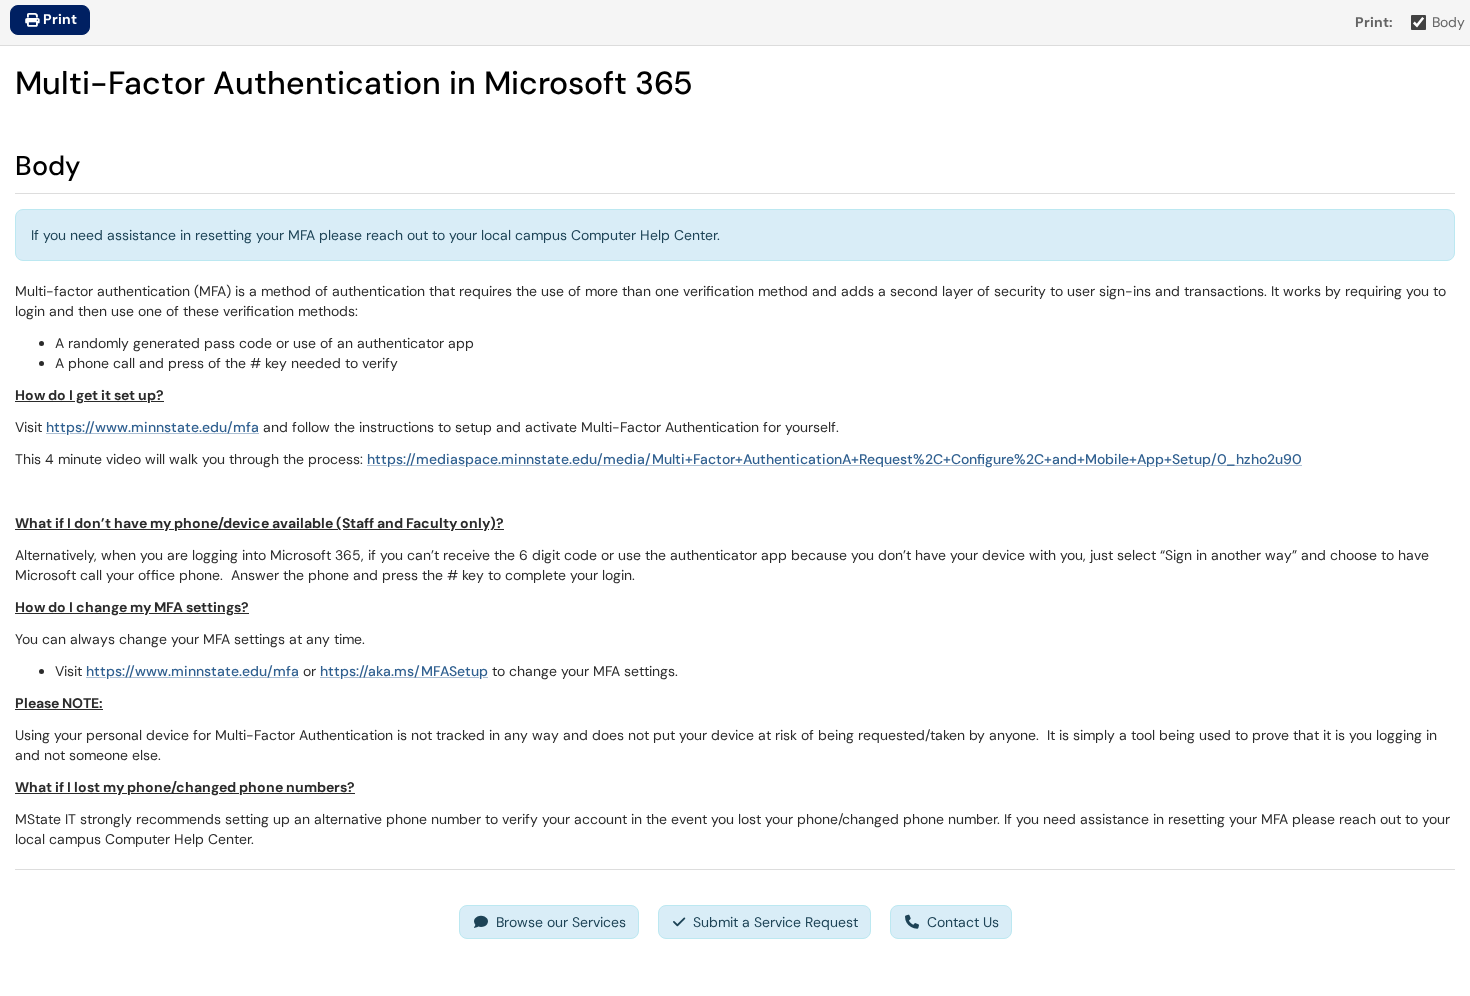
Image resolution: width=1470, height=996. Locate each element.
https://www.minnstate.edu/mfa (152, 427)
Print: (1374, 22)
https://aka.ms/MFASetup (404, 671)
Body (1448, 22)
